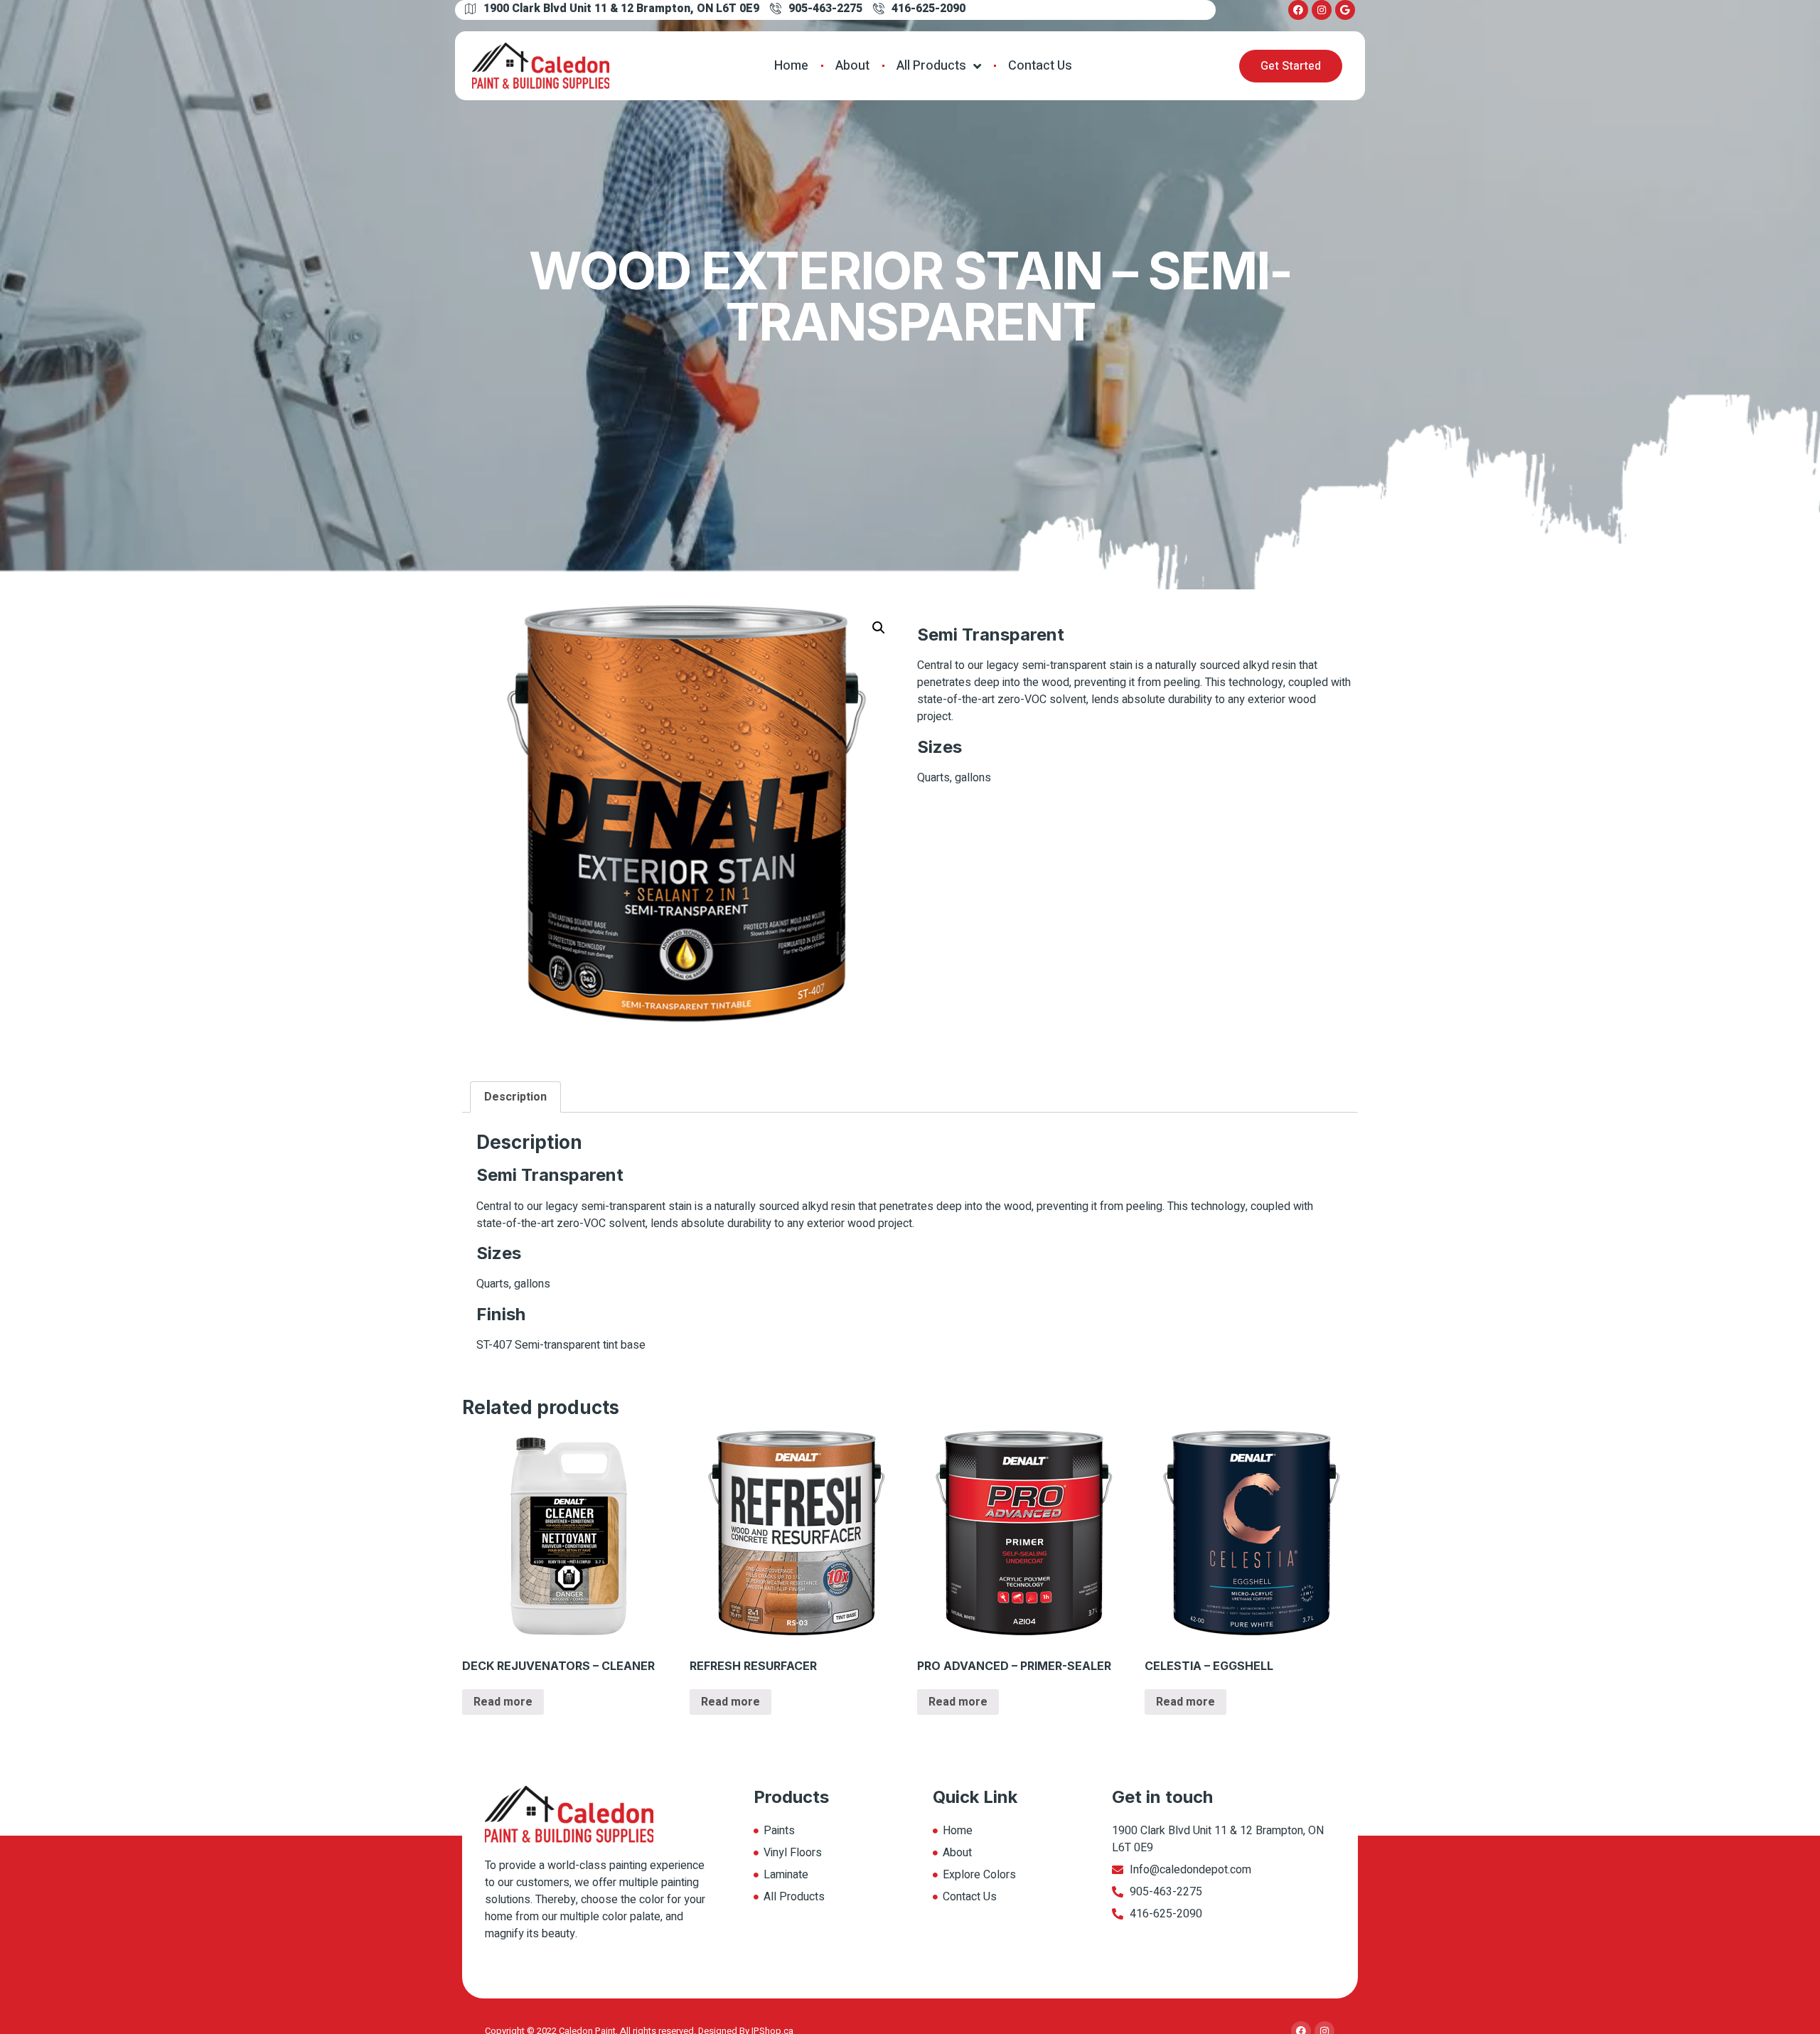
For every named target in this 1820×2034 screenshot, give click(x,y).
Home (791, 66)
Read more (503, 1702)
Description (515, 1097)
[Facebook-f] (1298, 10)
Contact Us (1040, 66)
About (852, 66)
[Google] (1345, 10)
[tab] (515, 1097)
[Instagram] (1322, 10)
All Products (931, 66)
